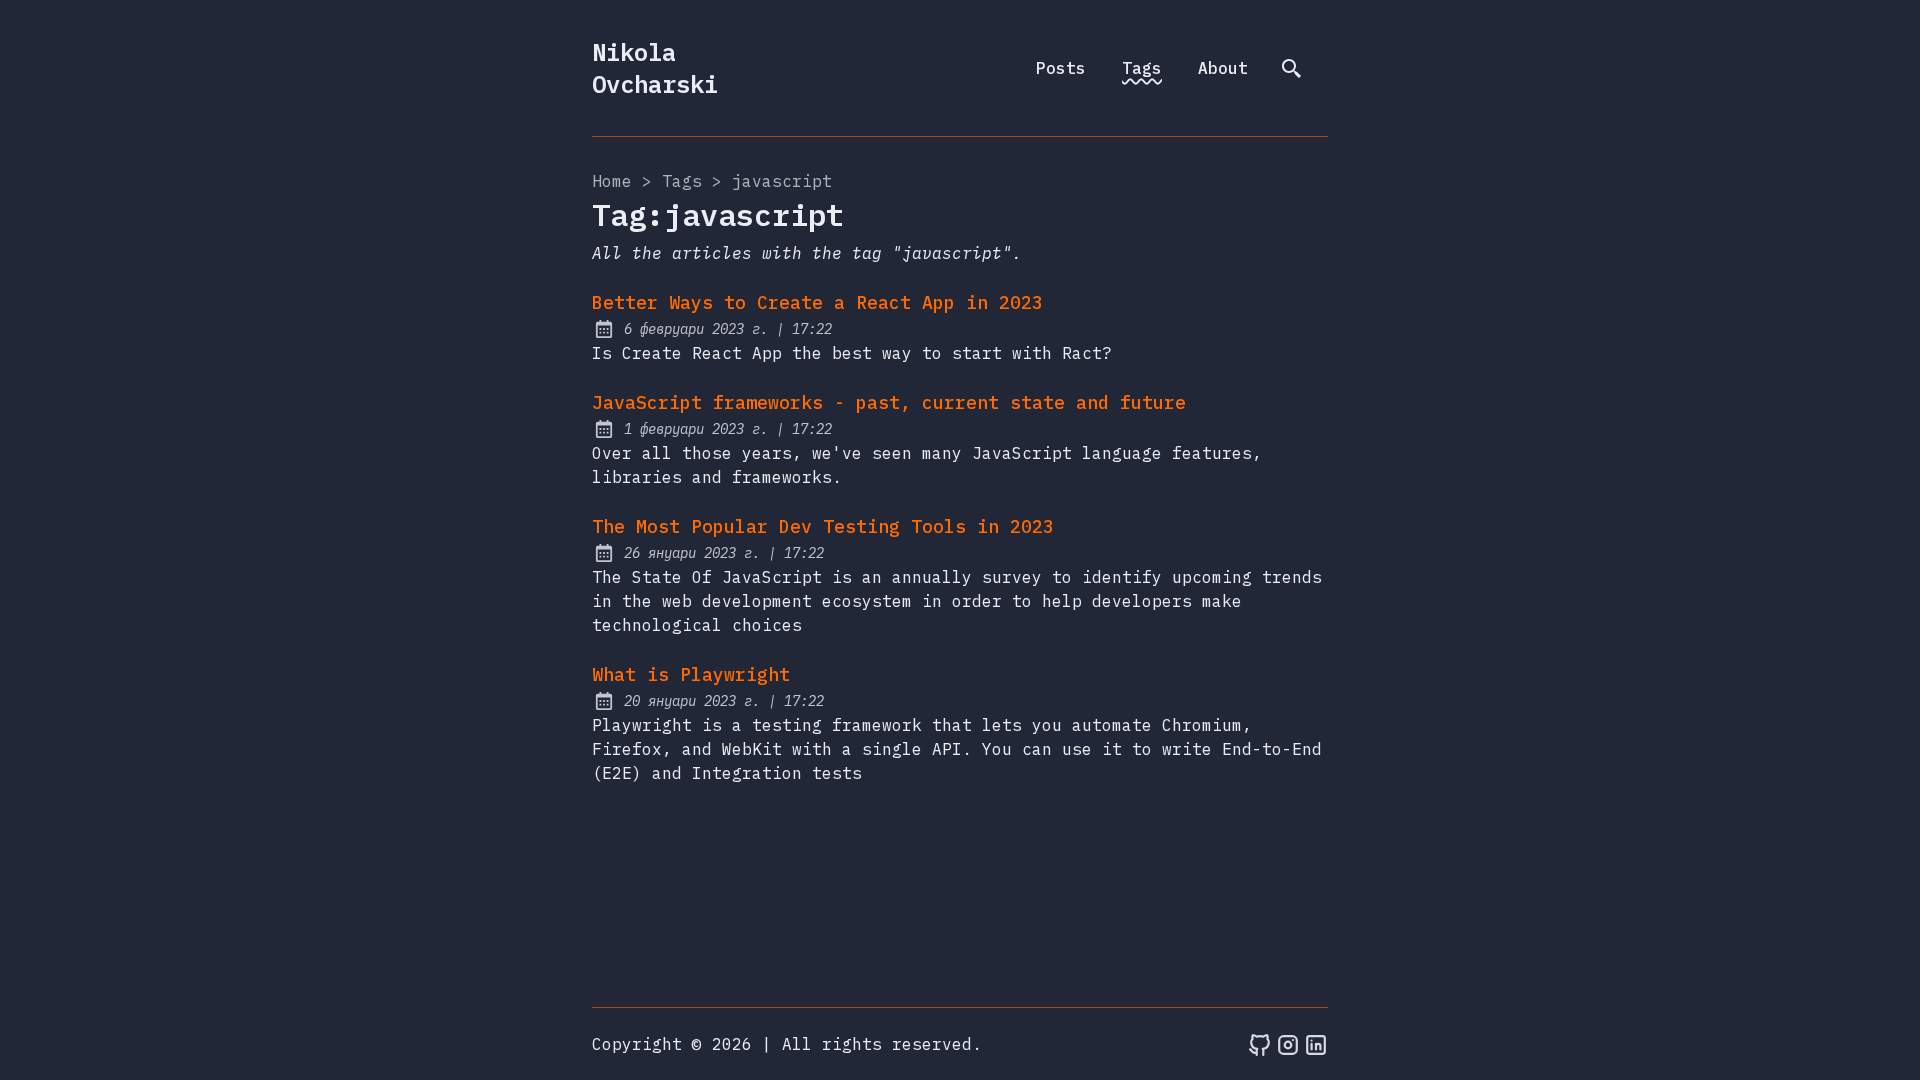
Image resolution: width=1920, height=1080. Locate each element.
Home (612, 181)
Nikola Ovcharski (655, 68)
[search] (1292, 68)
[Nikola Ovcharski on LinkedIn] (1316, 1044)
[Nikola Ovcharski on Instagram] (1288, 1044)
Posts (1061, 68)
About (1223, 68)
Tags (1142, 68)
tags (682, 181)
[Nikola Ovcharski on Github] (1260, 1044)
